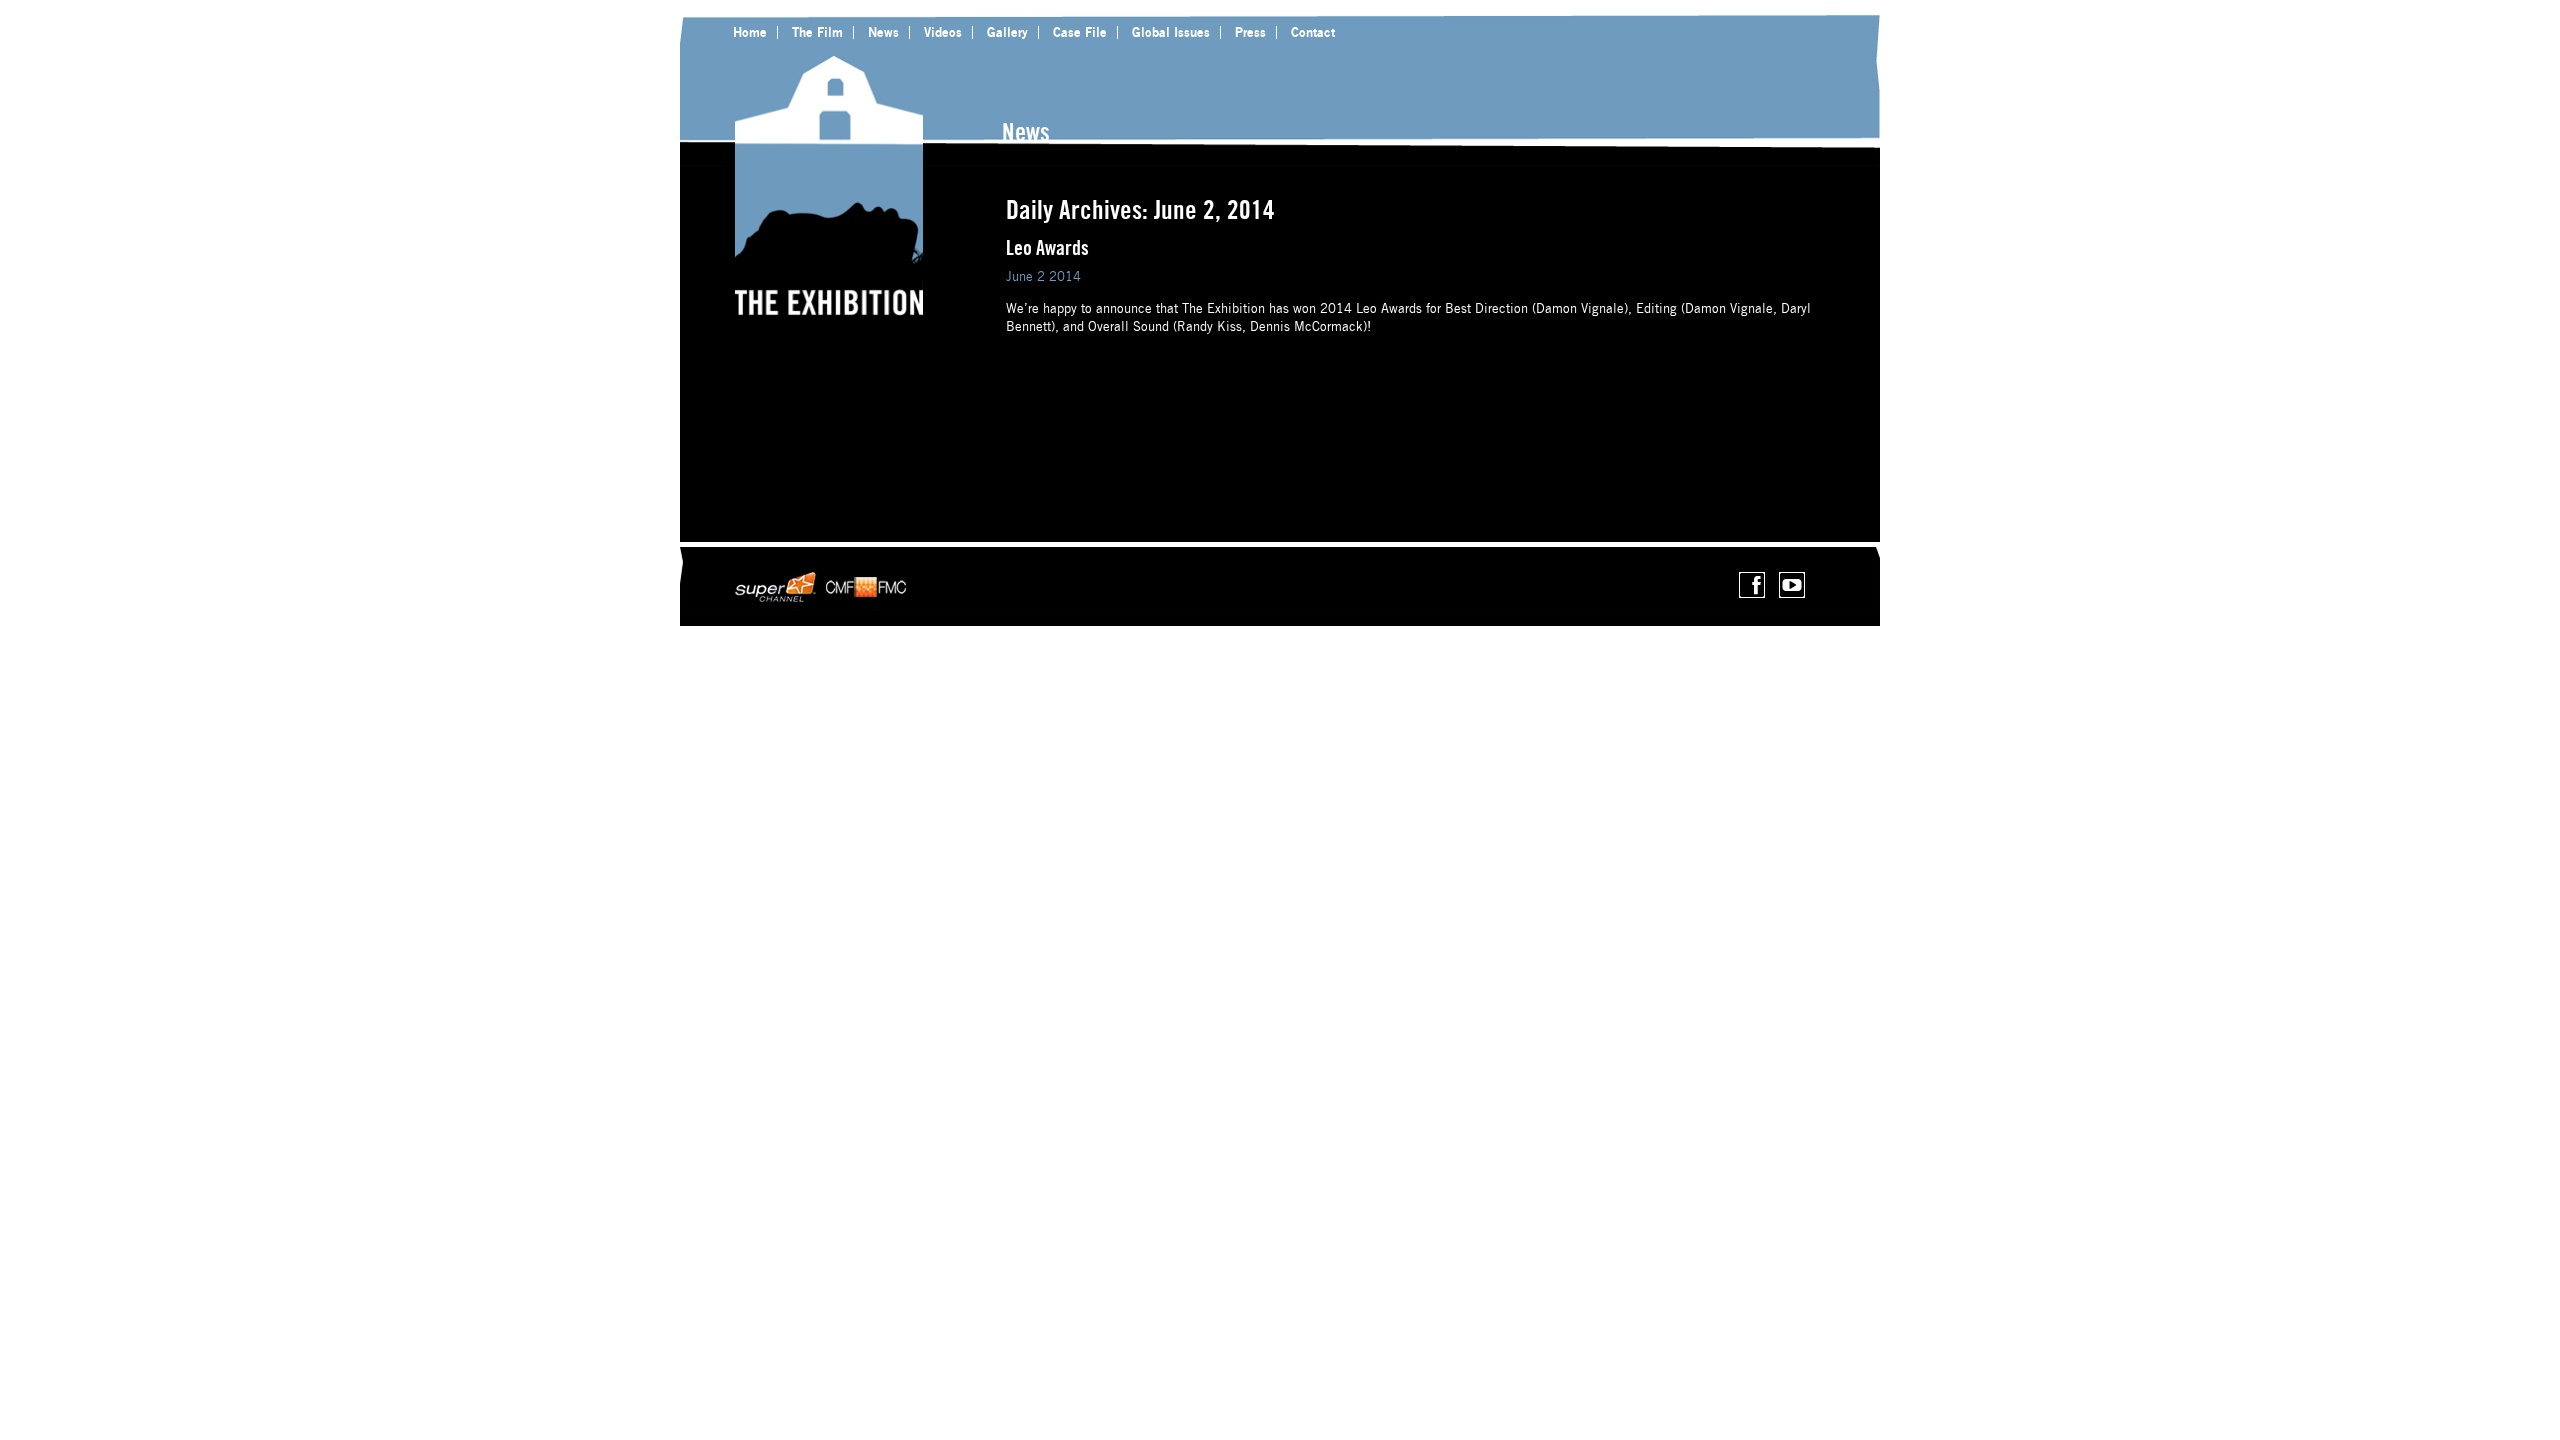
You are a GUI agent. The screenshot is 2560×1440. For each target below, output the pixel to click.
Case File (1080, 32)
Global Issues (1171, 32)
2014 (1065, 276)
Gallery (1007, 32)
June (1019, 276)
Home (750, 32)
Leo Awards (1047, 248)
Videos (943, 32)
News (883, 32)
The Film (817, 32)
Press (1250, 32)
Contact (1313, 32)
